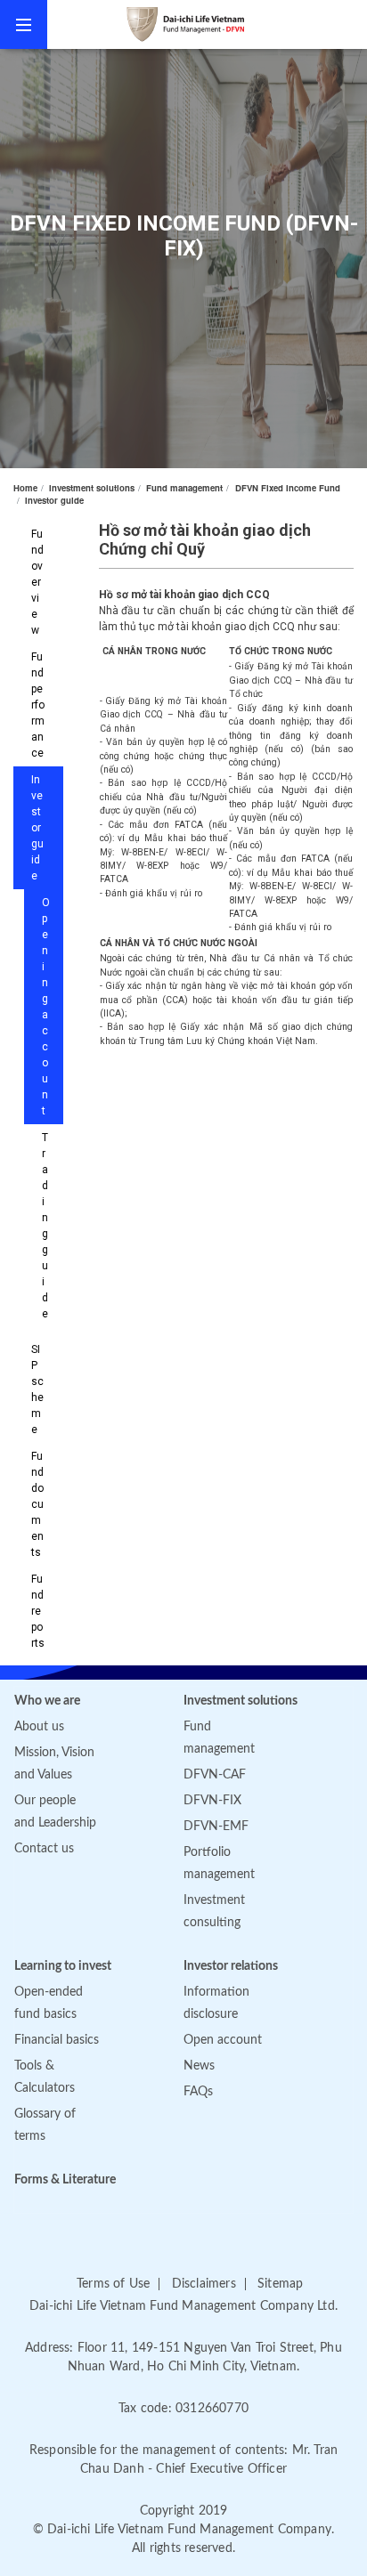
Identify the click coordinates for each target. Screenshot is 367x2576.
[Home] (207, 24)
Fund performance (38, 705)
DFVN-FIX (212, 1801)
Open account (223, 2040)
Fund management (184, 488)
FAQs (198, 2092)
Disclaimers (204, 2284)
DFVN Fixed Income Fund (288, 488)
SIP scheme (37, 1389)
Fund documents (37, 1504)
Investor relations (231, 1966)
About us (39, 1727)
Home (25, 488)
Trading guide (45, 1226)
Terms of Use (113, 2284)
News (199, 2066)
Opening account (46, 1007)
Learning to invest (63, 1966)
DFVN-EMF (216, 1827)
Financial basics (57, 2040)
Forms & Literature (65, 2180)
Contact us (44, 1849)
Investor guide (54, 500)
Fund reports (38, 1611)
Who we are (47, 1701)
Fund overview (37, 582)
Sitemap (280, 2284)
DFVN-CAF (215, 1775)
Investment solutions (92, 488)
